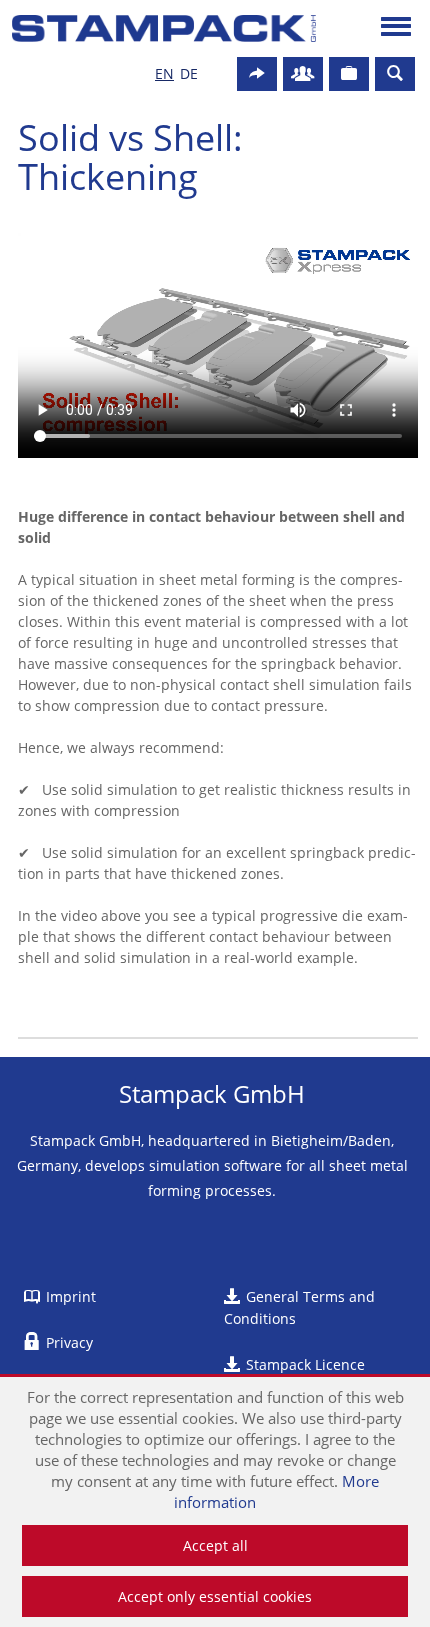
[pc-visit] (257, 74)
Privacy (69, 1342)
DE (189, 73)
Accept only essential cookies (215, 1596)
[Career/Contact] (303, 74)
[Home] (164, 28)
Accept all (215, 1545)
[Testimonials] (349, 74)
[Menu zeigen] (396, 28)
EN (164, 73)
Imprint (71, 1296)
